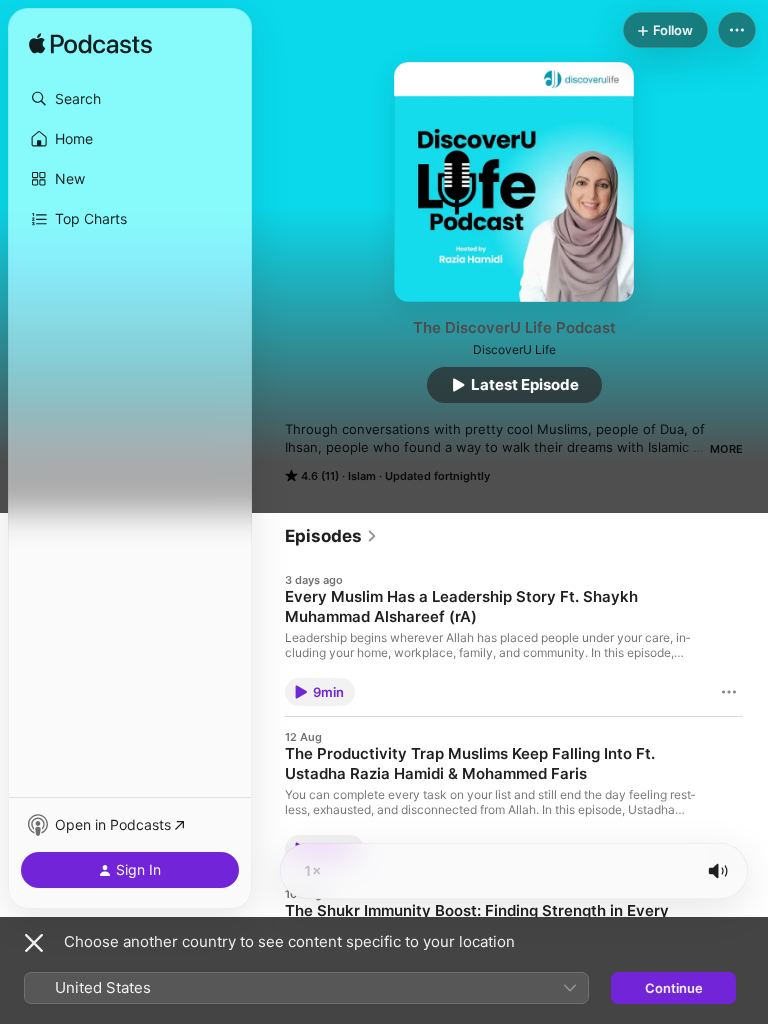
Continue (674, 988)
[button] (130, 99)
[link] (331, 536)
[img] (90, 45)
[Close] (34, 943)
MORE (726, 449)
